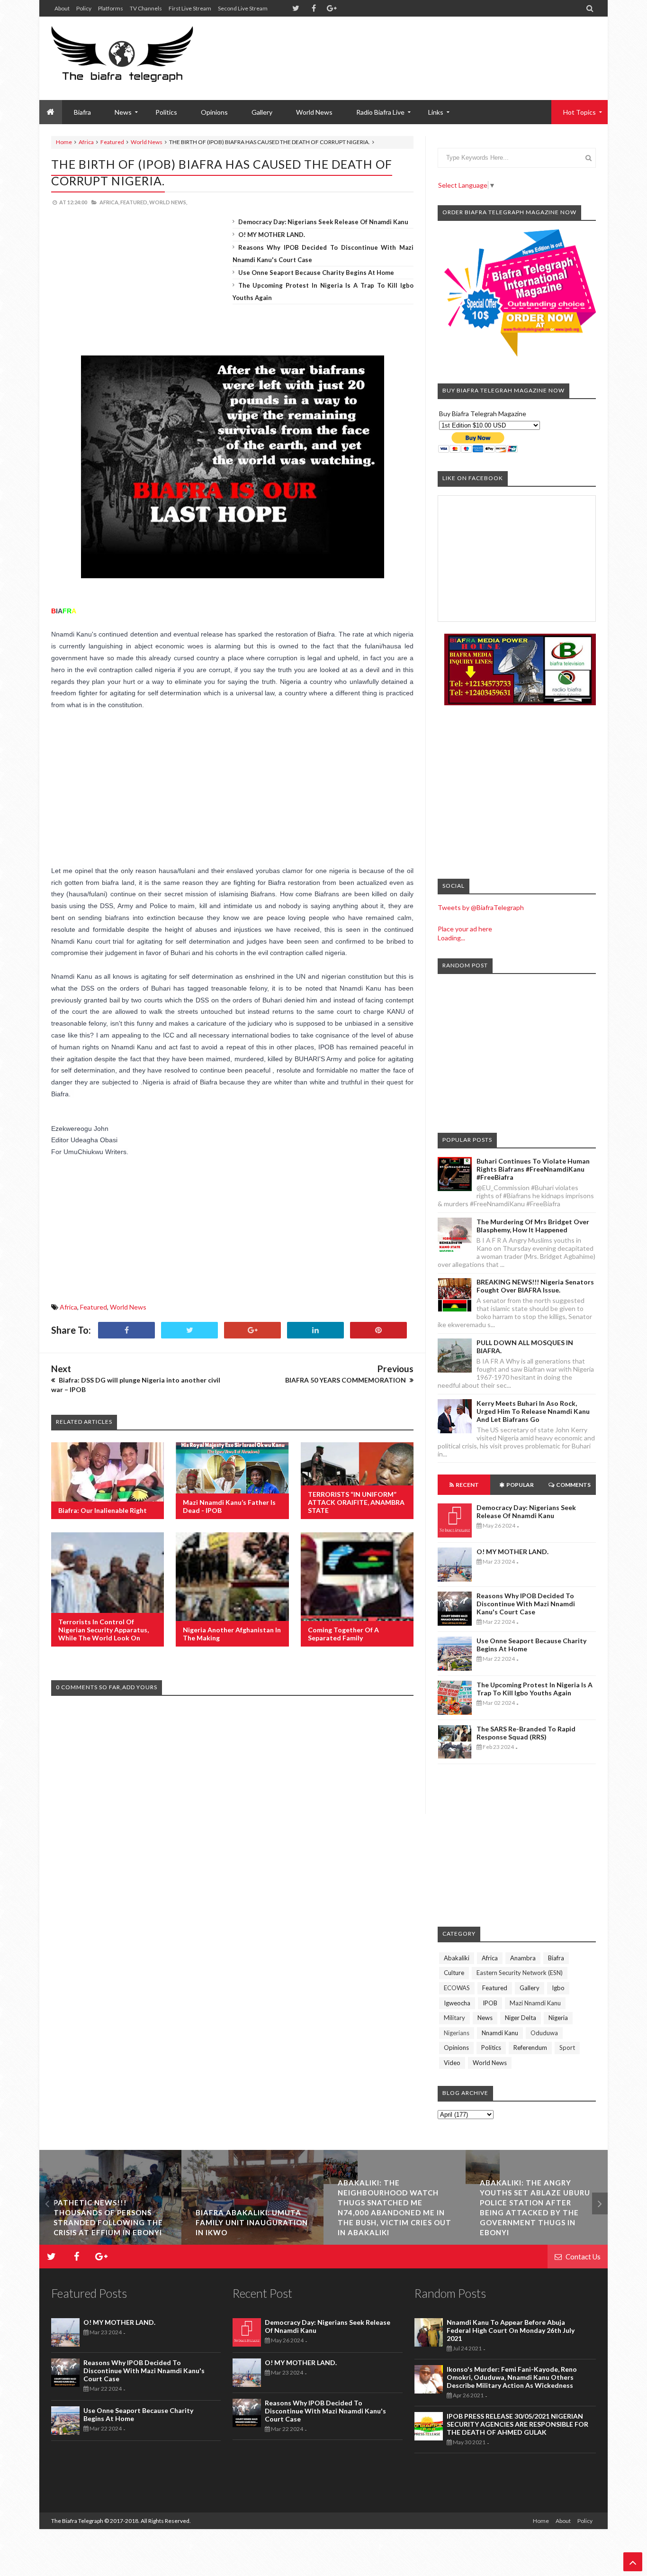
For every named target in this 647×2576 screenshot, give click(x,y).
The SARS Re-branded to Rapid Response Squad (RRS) (526, 1733)
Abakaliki (457, 1958)
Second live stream (243, 8)
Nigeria (558, 2018)
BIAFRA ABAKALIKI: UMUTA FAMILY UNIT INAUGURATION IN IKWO (252, 2222)
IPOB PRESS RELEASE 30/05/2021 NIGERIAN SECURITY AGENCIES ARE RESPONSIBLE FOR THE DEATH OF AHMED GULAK (517, 2424)
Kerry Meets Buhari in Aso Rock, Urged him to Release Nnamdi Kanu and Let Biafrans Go (533, 1411)
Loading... (451, 938)
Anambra (523, 1958)
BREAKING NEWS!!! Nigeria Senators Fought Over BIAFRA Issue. (535, 1286)
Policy (84, 8)
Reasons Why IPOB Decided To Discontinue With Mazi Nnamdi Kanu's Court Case (526, 1604)
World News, (168, 202)
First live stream (190, 8)
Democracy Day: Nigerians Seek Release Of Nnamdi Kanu (323, 222)
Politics (166, 112)
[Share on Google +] (252, 1330)
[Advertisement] (423, 47)
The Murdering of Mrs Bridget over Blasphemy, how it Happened (533, 1226)
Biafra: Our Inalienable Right (103, 1510)
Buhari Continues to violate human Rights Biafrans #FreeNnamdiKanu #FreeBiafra (533, 1169)
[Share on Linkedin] (315, 1330)
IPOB (490, 2003)
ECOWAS (457, 1988)
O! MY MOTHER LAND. (272, 235)
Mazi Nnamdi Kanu (535, 2003)
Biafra (556, 1958)
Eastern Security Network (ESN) (520, 1973)
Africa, (109, 202)
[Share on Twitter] (189, 1330)
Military (454, 2018)
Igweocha (457, 2003)
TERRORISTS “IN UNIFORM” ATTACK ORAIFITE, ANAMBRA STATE (356, 1502)
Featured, (134, 202)
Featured (112, 142)
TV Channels (146, 8)
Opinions (214, 112)
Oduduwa (544, 2033)
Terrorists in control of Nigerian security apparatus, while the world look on (103, 1630)
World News (314, 112)
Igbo (558, 1988)
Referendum (530, 2048)
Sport (567, 2048)
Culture (454, 1973)
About (62, 8)
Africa (86, 142)
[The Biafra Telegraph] (140, 58)
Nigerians (457, 2033)
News (485, 2018)
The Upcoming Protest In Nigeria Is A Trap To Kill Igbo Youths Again (535, 1689)
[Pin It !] (378, 1330)
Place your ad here (465, 929)
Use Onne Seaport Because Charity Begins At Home (316, 273)
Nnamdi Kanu (500, 2033)
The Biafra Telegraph (78, 2521)
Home (64, 142)
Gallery (262, 112)
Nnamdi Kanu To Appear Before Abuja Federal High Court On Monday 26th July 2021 (511, 2330)
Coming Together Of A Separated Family (343, 1634)
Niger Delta (521, 2018)
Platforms (111, 8)
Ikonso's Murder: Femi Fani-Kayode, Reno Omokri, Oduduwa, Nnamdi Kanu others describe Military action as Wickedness (512, 2377)
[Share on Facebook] (126, 1330)
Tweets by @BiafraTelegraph (481, 907)
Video (452, 2063)
